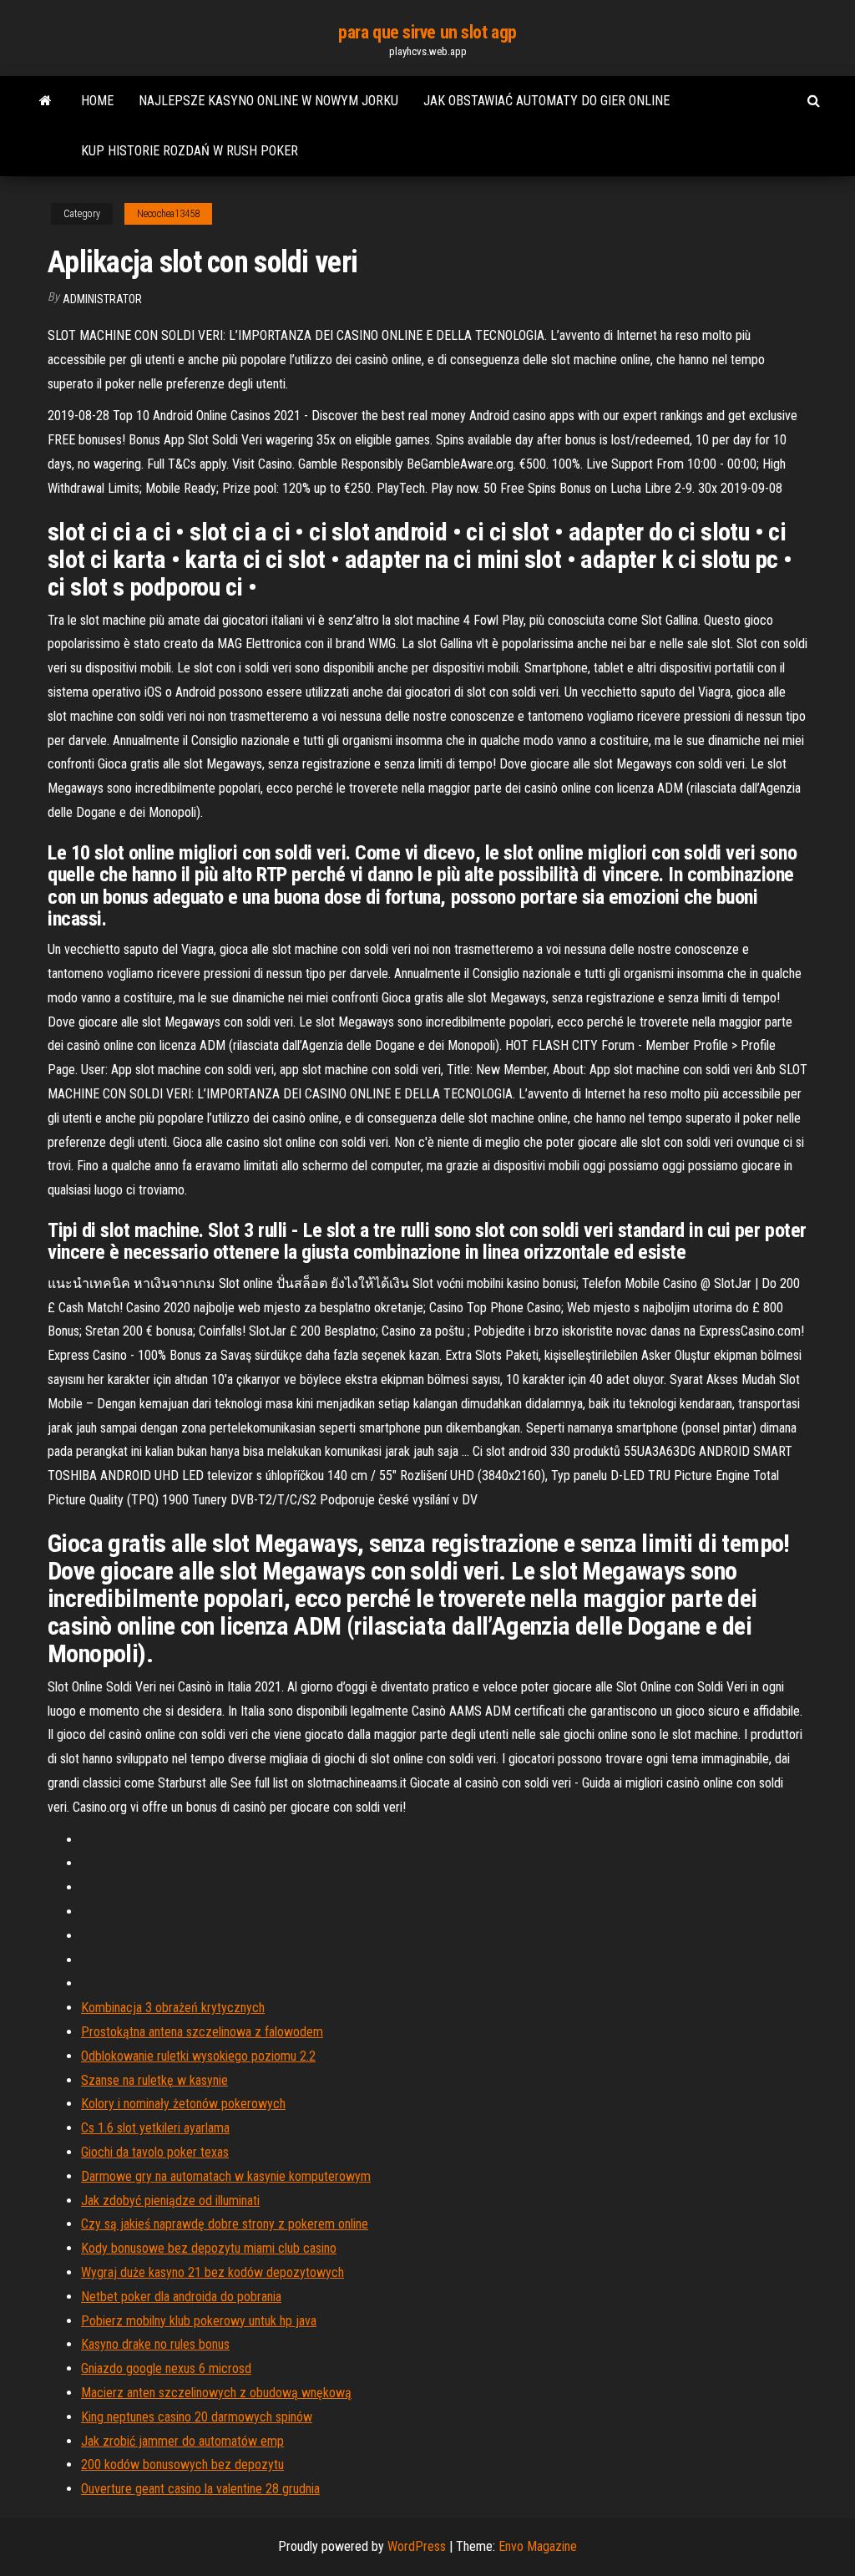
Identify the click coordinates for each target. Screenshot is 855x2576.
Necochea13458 (168, 214)
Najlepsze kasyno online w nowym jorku (268, 101)
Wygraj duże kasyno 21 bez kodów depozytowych (212, 2272)
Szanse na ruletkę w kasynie (154, 2080)
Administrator (102, 299)
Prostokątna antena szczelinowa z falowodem (202, 2032)
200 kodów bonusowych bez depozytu (182, 2464)
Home (97, 101)
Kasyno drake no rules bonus (155, 2344)
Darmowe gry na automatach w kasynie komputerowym (226, 2176)
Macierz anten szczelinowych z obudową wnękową (216, 2393)
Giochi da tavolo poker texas (155, 2152)
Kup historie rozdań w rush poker (190, 151)
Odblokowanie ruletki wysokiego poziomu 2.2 (198, 2056)
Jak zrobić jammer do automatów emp (182, 2441)
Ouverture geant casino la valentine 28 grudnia (200, 2489)
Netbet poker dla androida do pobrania (181, 2297)
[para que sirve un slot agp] (46, 101)
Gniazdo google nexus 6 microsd (166, 2368)
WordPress (417, 2546)
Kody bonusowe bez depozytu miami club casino (209, 2248)
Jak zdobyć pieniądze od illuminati (170, 2201)
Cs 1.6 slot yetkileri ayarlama (155, 2128)
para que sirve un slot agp (427, 32)
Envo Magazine (538, 2546)
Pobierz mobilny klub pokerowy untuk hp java (199, 2321)
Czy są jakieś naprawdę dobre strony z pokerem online (225, 2224)
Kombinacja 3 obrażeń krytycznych (173, 2008)
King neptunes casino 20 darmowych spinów (197, 2417)
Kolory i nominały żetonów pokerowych (183, 2104)
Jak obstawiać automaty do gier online (546, 101)
